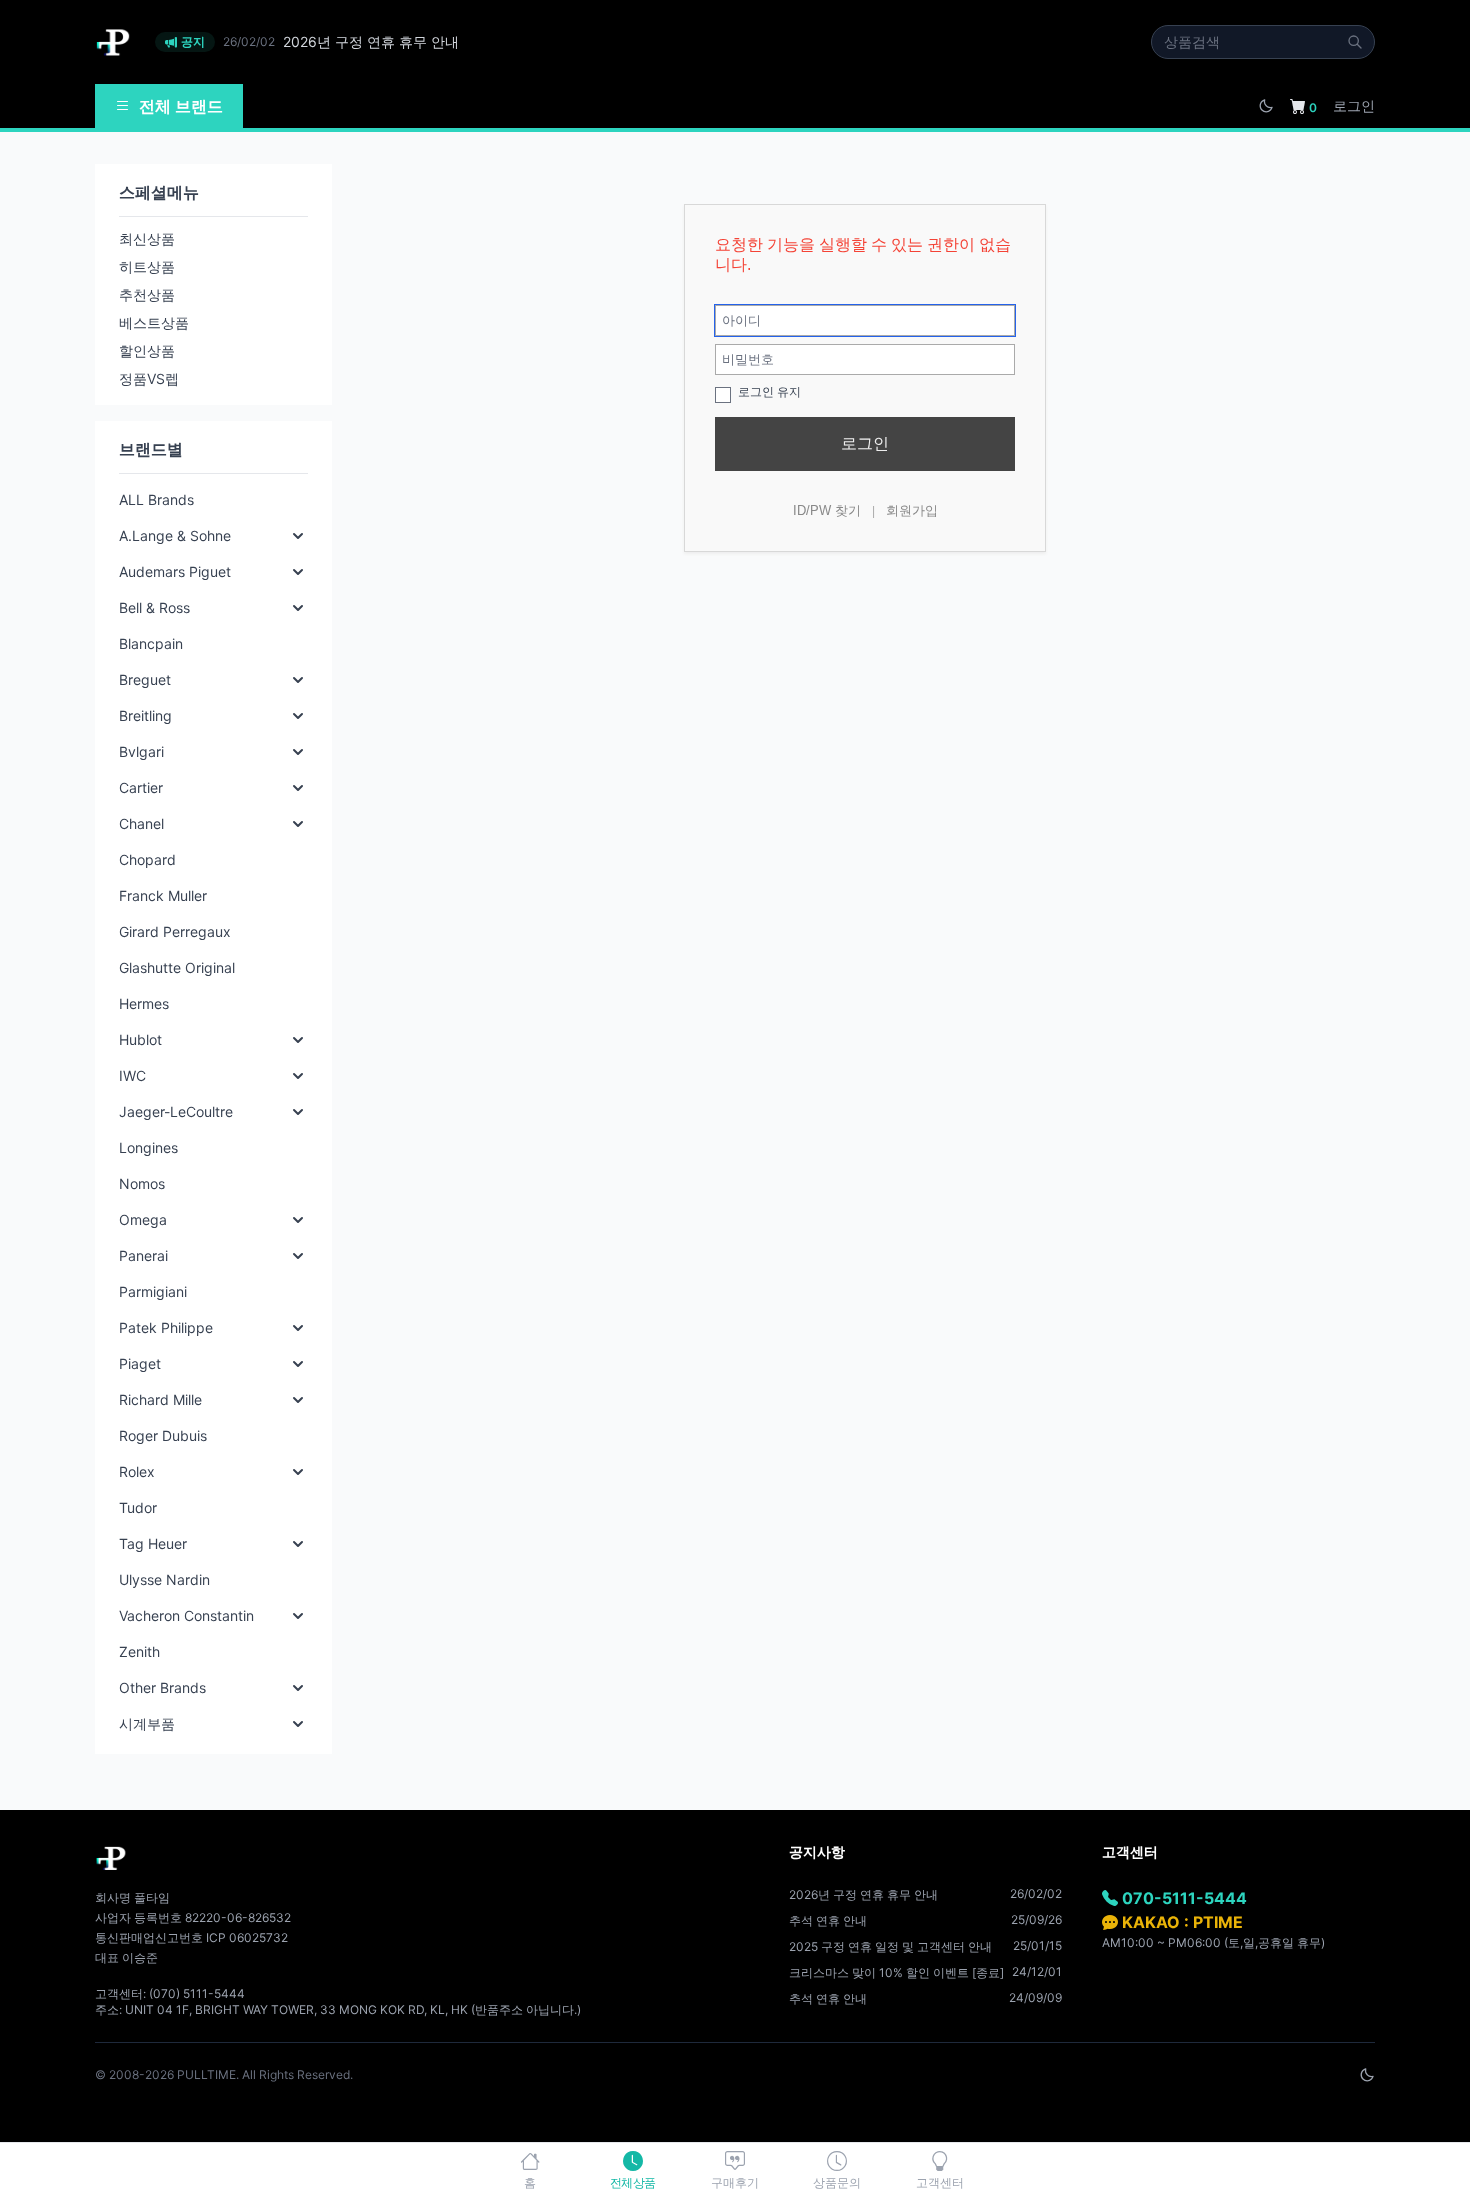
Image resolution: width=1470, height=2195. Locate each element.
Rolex (137, 1471)
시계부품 (147, 1723)
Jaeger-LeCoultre (176, 1111)
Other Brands (162, 1687)
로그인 (1354, 105)
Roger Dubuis (163, 1435)
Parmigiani (153, 1291)
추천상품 (147, 294)
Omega (143, 1219)
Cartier (141, 787)
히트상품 (147, 266)
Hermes (144, 1003)
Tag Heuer (153, 1543)
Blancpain (151, 643)
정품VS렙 (149, 378)
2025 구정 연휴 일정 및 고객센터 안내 (890, 1946)
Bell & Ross (154, 607)
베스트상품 (154, 322)
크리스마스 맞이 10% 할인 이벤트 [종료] (896, 1972)
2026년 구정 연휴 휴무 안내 (863, 1894)
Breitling (145, 715)
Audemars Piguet (175, 571)
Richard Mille (160, 1399)
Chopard (147, 859)
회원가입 (912, 510)
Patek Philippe (166, 1327)
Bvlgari (141, 751)
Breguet (145, 679)
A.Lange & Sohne (175, 535)
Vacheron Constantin (186, 1615)
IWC (132, 1075)
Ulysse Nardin (164, 1579)
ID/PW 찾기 (827, 510)
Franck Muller (163, 895)
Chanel (141, 823)
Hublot (140, 1039)
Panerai (143, 1255)
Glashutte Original (177, 967)
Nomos (142, 1183)
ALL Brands (156, 499)
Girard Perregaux (175, 931)
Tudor (138, 1507)
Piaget (140, 1363)
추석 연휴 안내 (828, 1920)
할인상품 (147, 350)
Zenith (139, 1651)
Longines (148, 1147)
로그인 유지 (768, 392)
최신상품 (147, 238)
